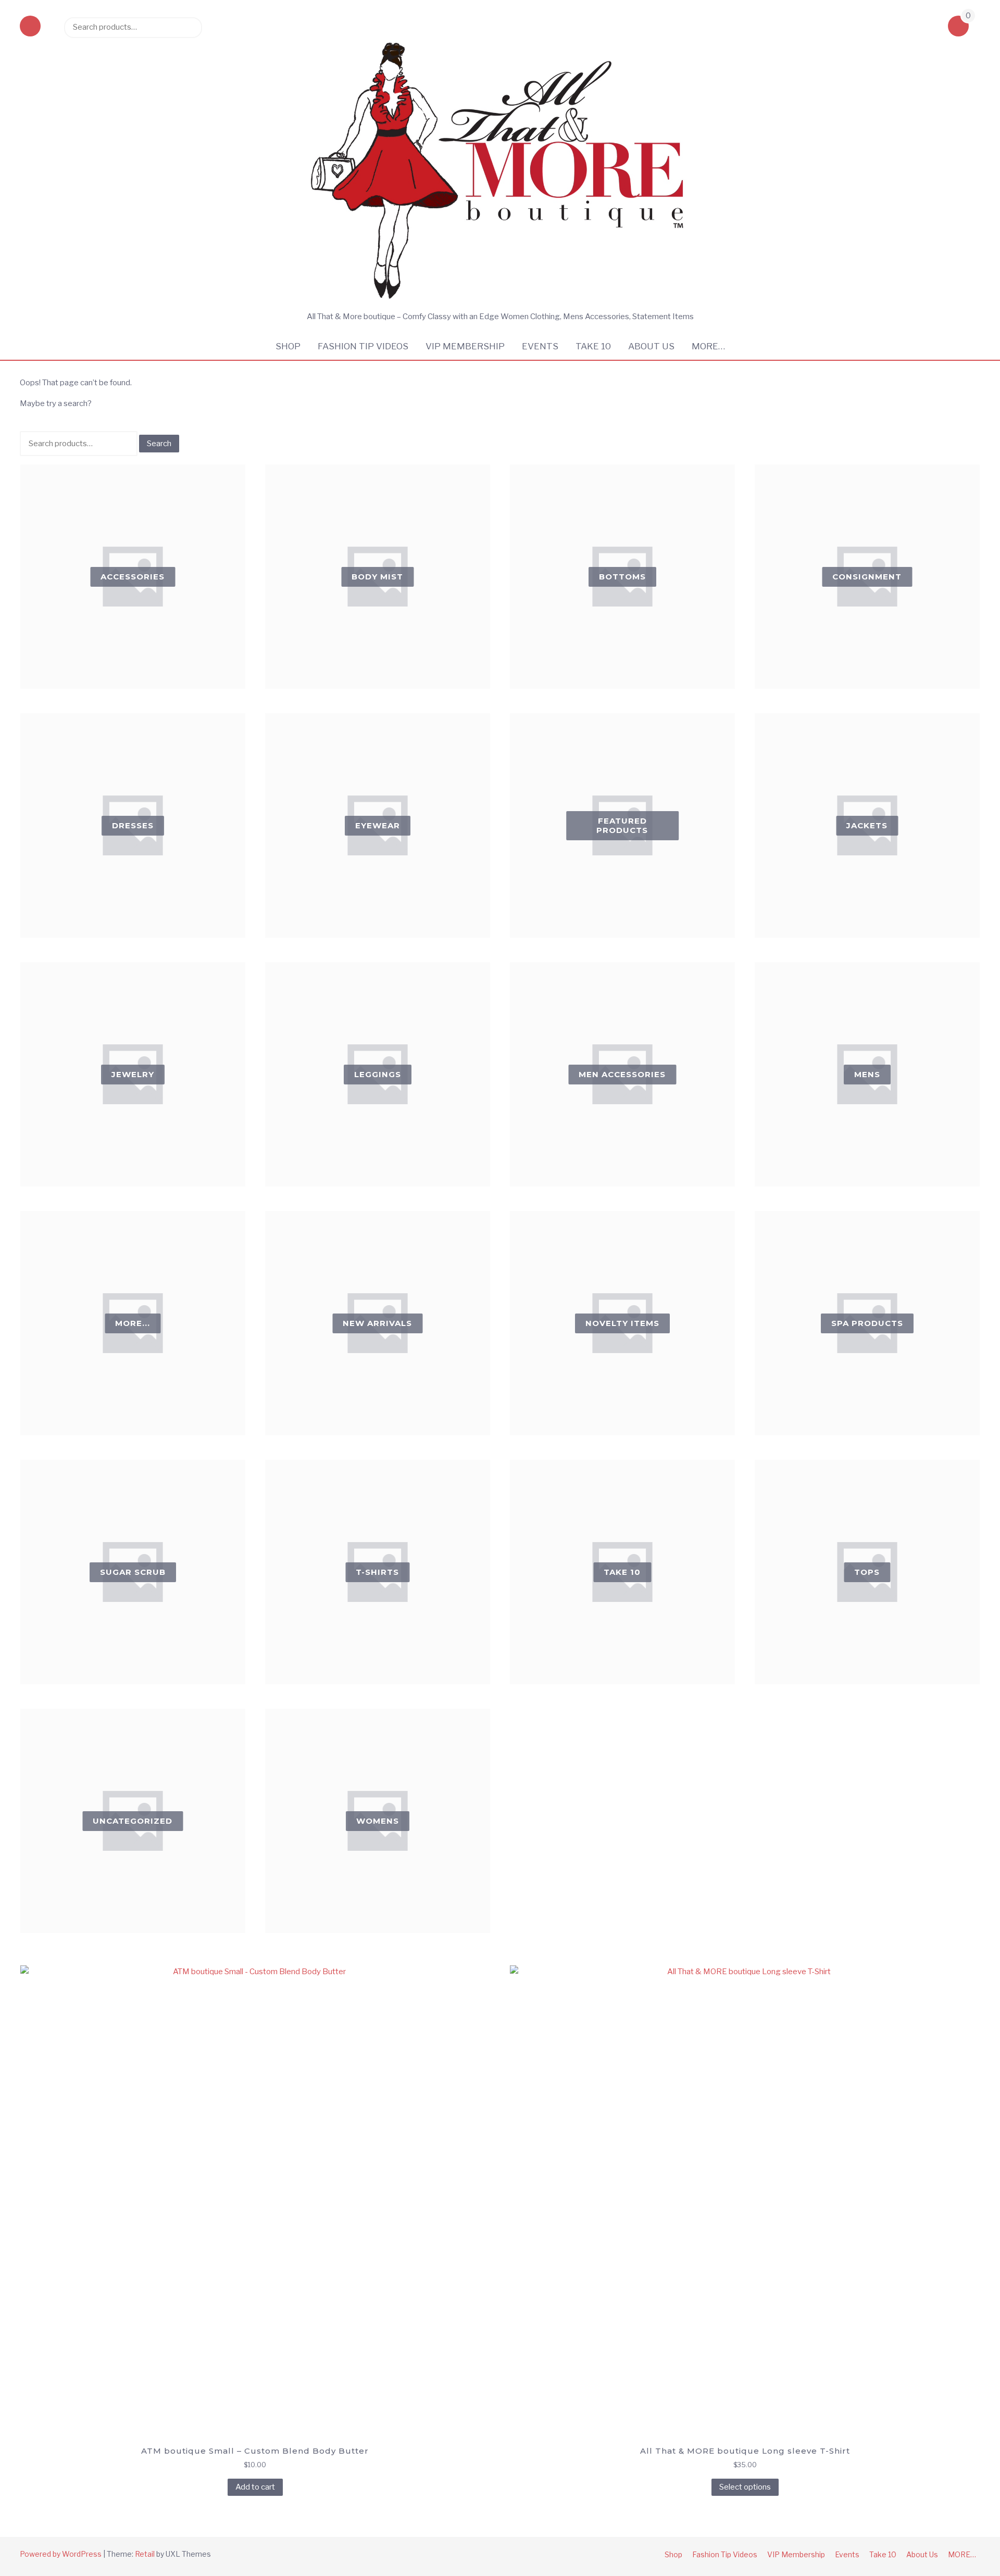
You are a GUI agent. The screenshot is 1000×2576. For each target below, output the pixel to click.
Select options (745, 2487)
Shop (288, 346)
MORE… (708, 346)
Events (540, 346)
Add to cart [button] (255, 2487)
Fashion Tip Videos (363, 346)
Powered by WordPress (61, 2554)
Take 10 (593, 346)
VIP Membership (465, 346)
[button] (30, 27)
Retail (145, 2554)
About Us (651, 346)
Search (189, 27)
